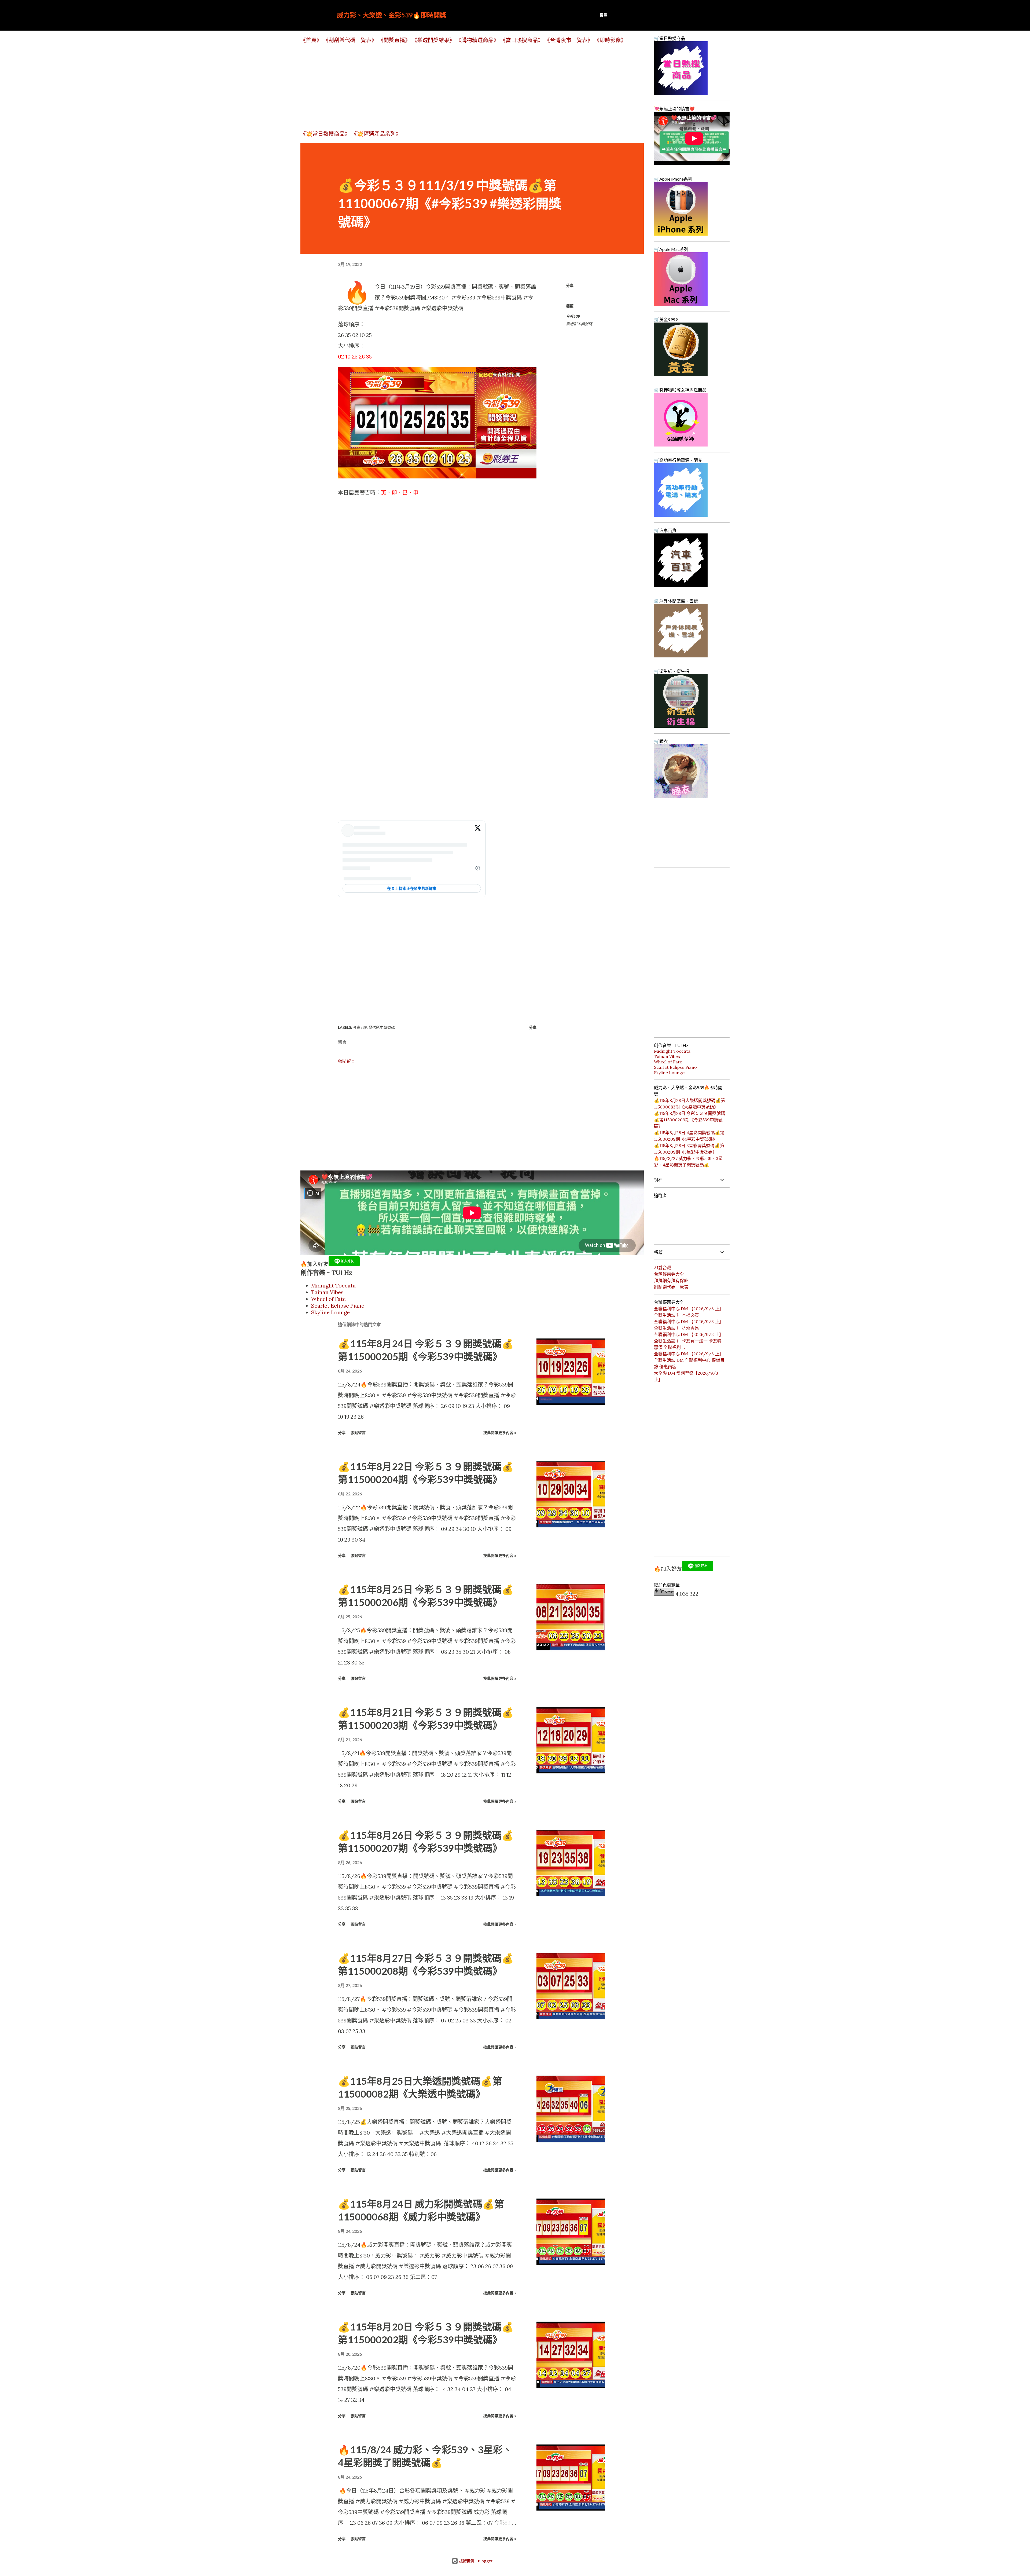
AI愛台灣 (663, 1268)
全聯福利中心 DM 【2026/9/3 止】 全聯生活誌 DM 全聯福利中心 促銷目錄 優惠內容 (689, 1360)
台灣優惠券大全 (669, 1274)
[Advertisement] (461, 87)
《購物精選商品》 (477, 40)
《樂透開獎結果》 (433, 40)
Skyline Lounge (330, 1312)
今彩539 (573, 316)
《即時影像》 (610, 40)
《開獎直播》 (394, 40)
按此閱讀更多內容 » (500, 1432)
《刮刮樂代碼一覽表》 (350, 40)
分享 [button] (570, 285)
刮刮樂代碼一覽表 (671, 1287)
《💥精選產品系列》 (376, 134)
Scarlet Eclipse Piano (338, 1306)
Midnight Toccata (333, 1285)
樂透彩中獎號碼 (579, 324)
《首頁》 (311, 40)
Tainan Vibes (327, 1292)
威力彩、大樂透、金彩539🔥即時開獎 (392, 15)
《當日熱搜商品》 (522, 40)
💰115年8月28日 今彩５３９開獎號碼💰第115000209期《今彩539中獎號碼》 (689, 1120)
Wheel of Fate (328, 1299)
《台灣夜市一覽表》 (569, 40)
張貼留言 (347, 1061)
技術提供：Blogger (475, 2561)
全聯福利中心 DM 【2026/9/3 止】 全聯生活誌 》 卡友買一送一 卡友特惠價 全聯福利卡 (689, 1341)
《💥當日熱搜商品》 (325, 134)
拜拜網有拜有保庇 (671, 1280)
